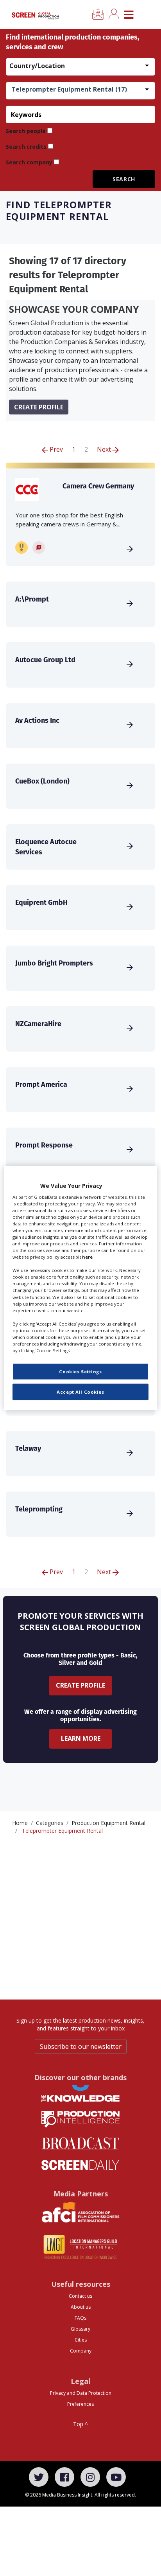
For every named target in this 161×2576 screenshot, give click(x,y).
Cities (81, 2340)
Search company (29, 162)
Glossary (80, 2329)
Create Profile (80, 1685)
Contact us (80, 2296)
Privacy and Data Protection (81, 2393)
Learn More (81, 1738)
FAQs (80, 2318)
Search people (26, 131)
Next (105, 449)
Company (81, 2351)
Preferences (80, 2404)
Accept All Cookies (80, 1392)
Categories (50, 1823)
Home (20, 1823)
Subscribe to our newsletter (81, 2046)
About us (81, 2307)
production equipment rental (108, 1823)
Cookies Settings (80, 1372)
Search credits (26, 147)
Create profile (39, 407)
